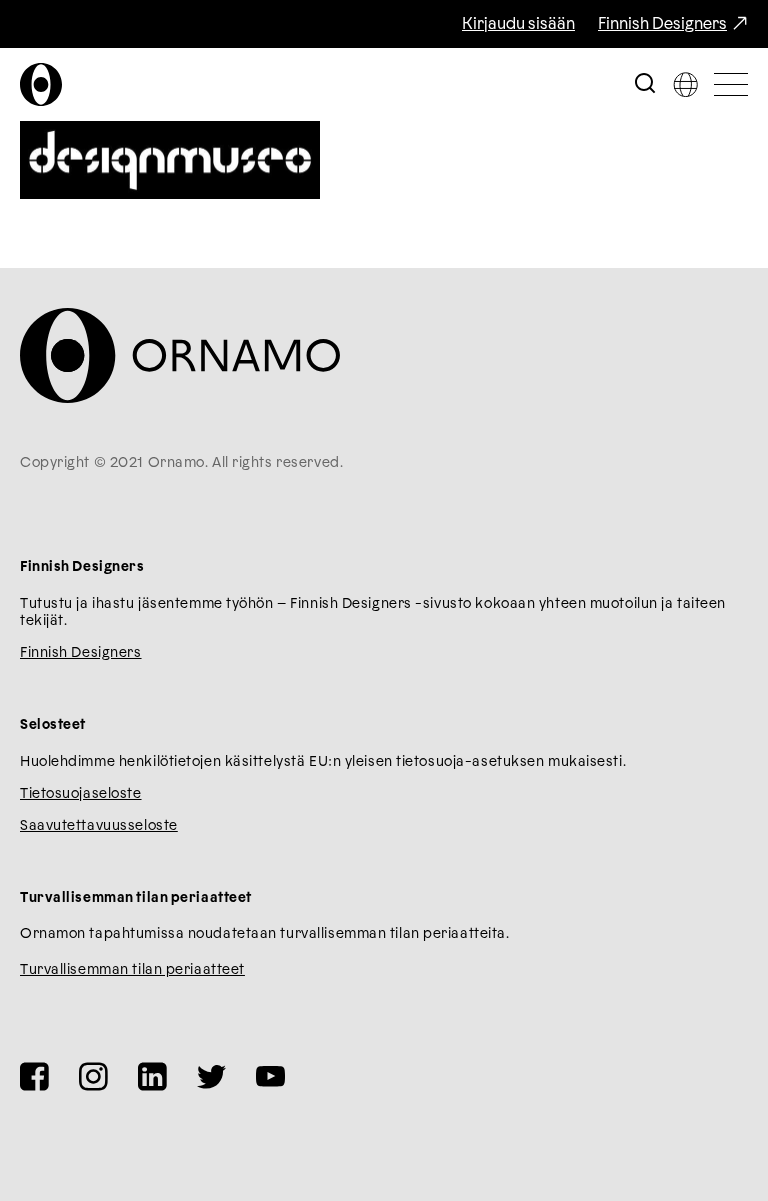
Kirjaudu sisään (518, 24)
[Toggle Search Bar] (645, 84)
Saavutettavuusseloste (99, 826)
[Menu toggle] (731, 84)
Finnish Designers (662, 24)
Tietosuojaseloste (81, 794)
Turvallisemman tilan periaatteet (132, 970)
